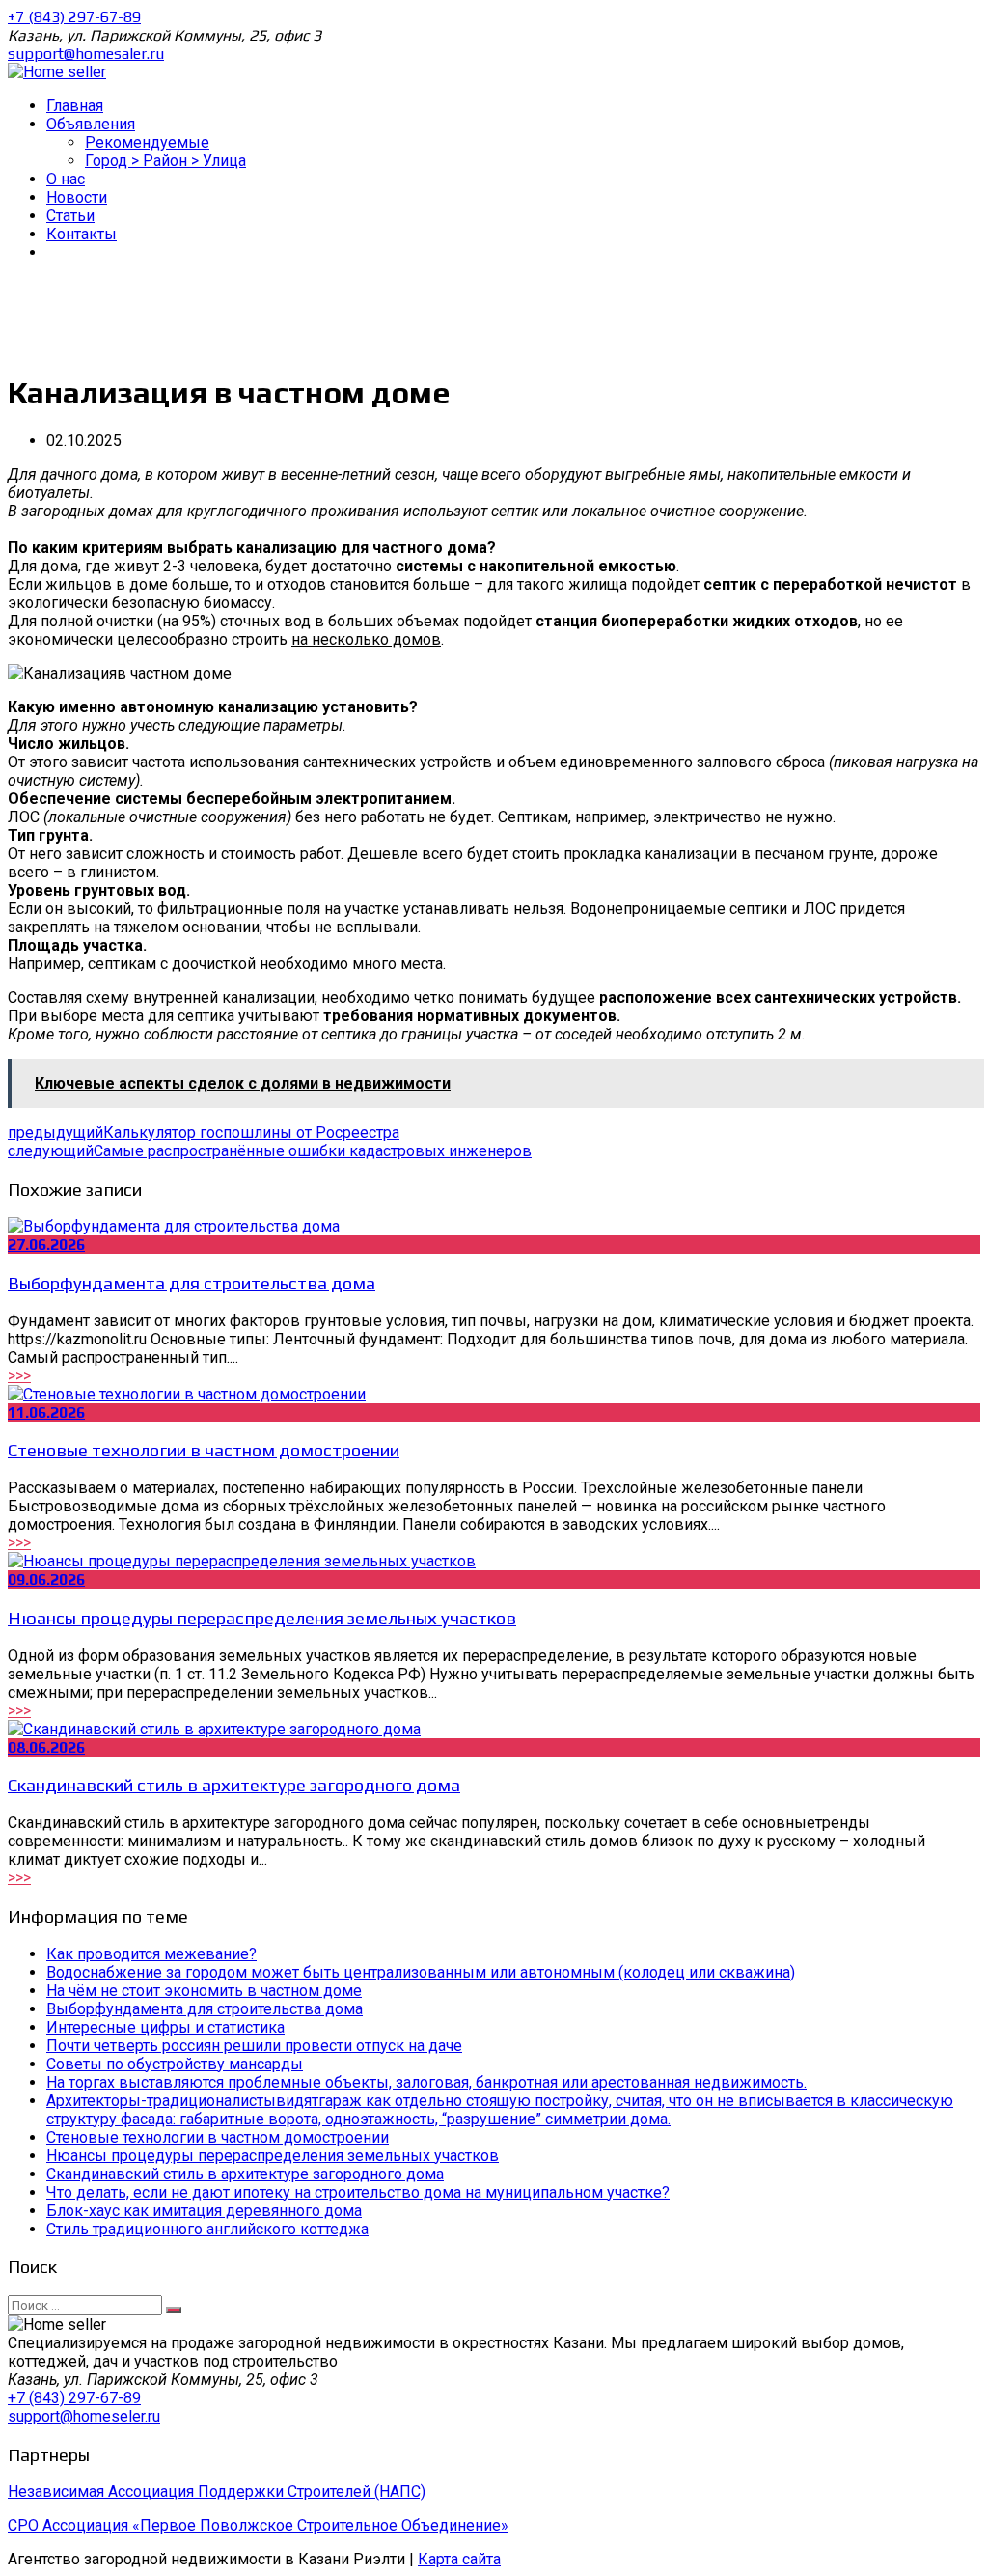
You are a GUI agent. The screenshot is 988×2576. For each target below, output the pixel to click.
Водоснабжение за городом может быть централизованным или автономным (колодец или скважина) (421, 1972)
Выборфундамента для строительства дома (192, 1283)
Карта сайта (459, 2559)
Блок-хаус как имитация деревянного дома (204, 2211)
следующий (270, 1151)
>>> (19, 1376)
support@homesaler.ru (86, 54)
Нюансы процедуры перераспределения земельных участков (262, 1618)
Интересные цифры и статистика (165, 2027)
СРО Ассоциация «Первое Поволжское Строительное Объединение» (258, 2525)
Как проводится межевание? (151, 1954)
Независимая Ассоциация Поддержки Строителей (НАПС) (217, 2492)
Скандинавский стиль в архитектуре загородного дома (234, 1785)
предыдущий (204, 1133)
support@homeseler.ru (84, 2416)
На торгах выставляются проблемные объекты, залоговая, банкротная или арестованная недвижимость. (426, 2082)
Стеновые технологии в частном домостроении (204, 1450)
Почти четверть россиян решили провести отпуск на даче (254, 2046)
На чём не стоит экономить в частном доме (204, 1991)
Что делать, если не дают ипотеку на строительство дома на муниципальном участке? (358, 2192)
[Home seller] (57, 72)
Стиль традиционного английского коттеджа (207, 2229)
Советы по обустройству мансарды (175, 2064)
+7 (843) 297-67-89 (74, 17)
